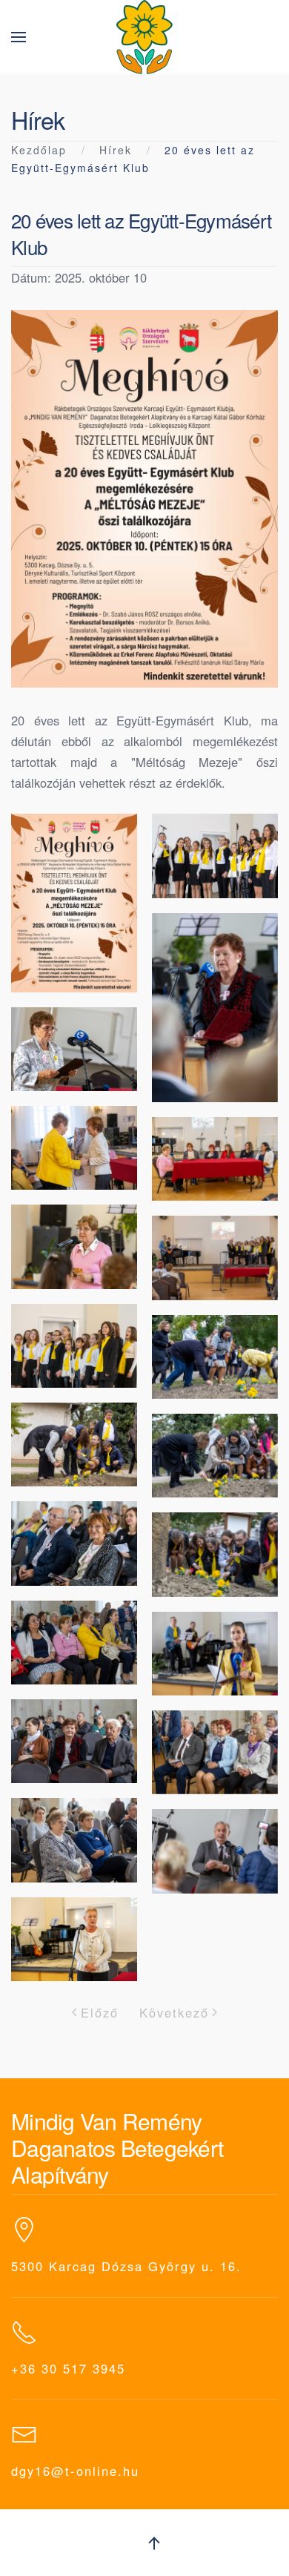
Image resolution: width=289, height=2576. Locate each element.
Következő (174, 2012)
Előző (100, 2012)
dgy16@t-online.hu (75, 2471)
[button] (19, 37)
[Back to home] (144, 37)
